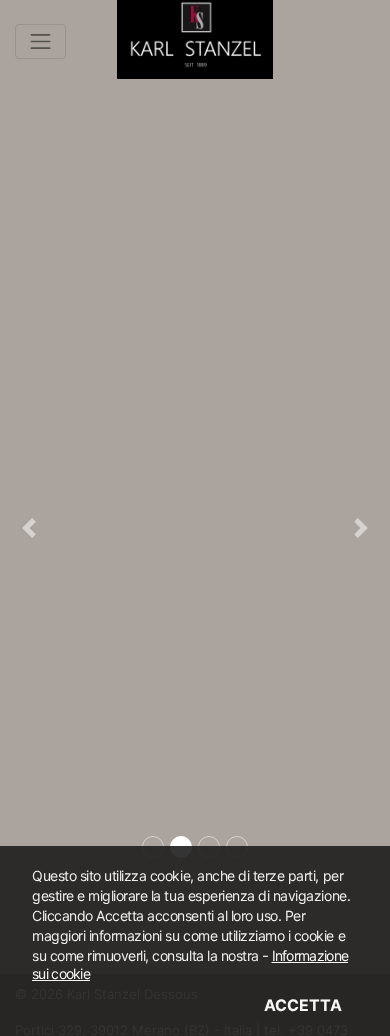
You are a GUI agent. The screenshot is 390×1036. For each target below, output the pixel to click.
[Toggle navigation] (40, 41)
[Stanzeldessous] (195, 34)
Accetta (303, 1005)
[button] (29, 528)
